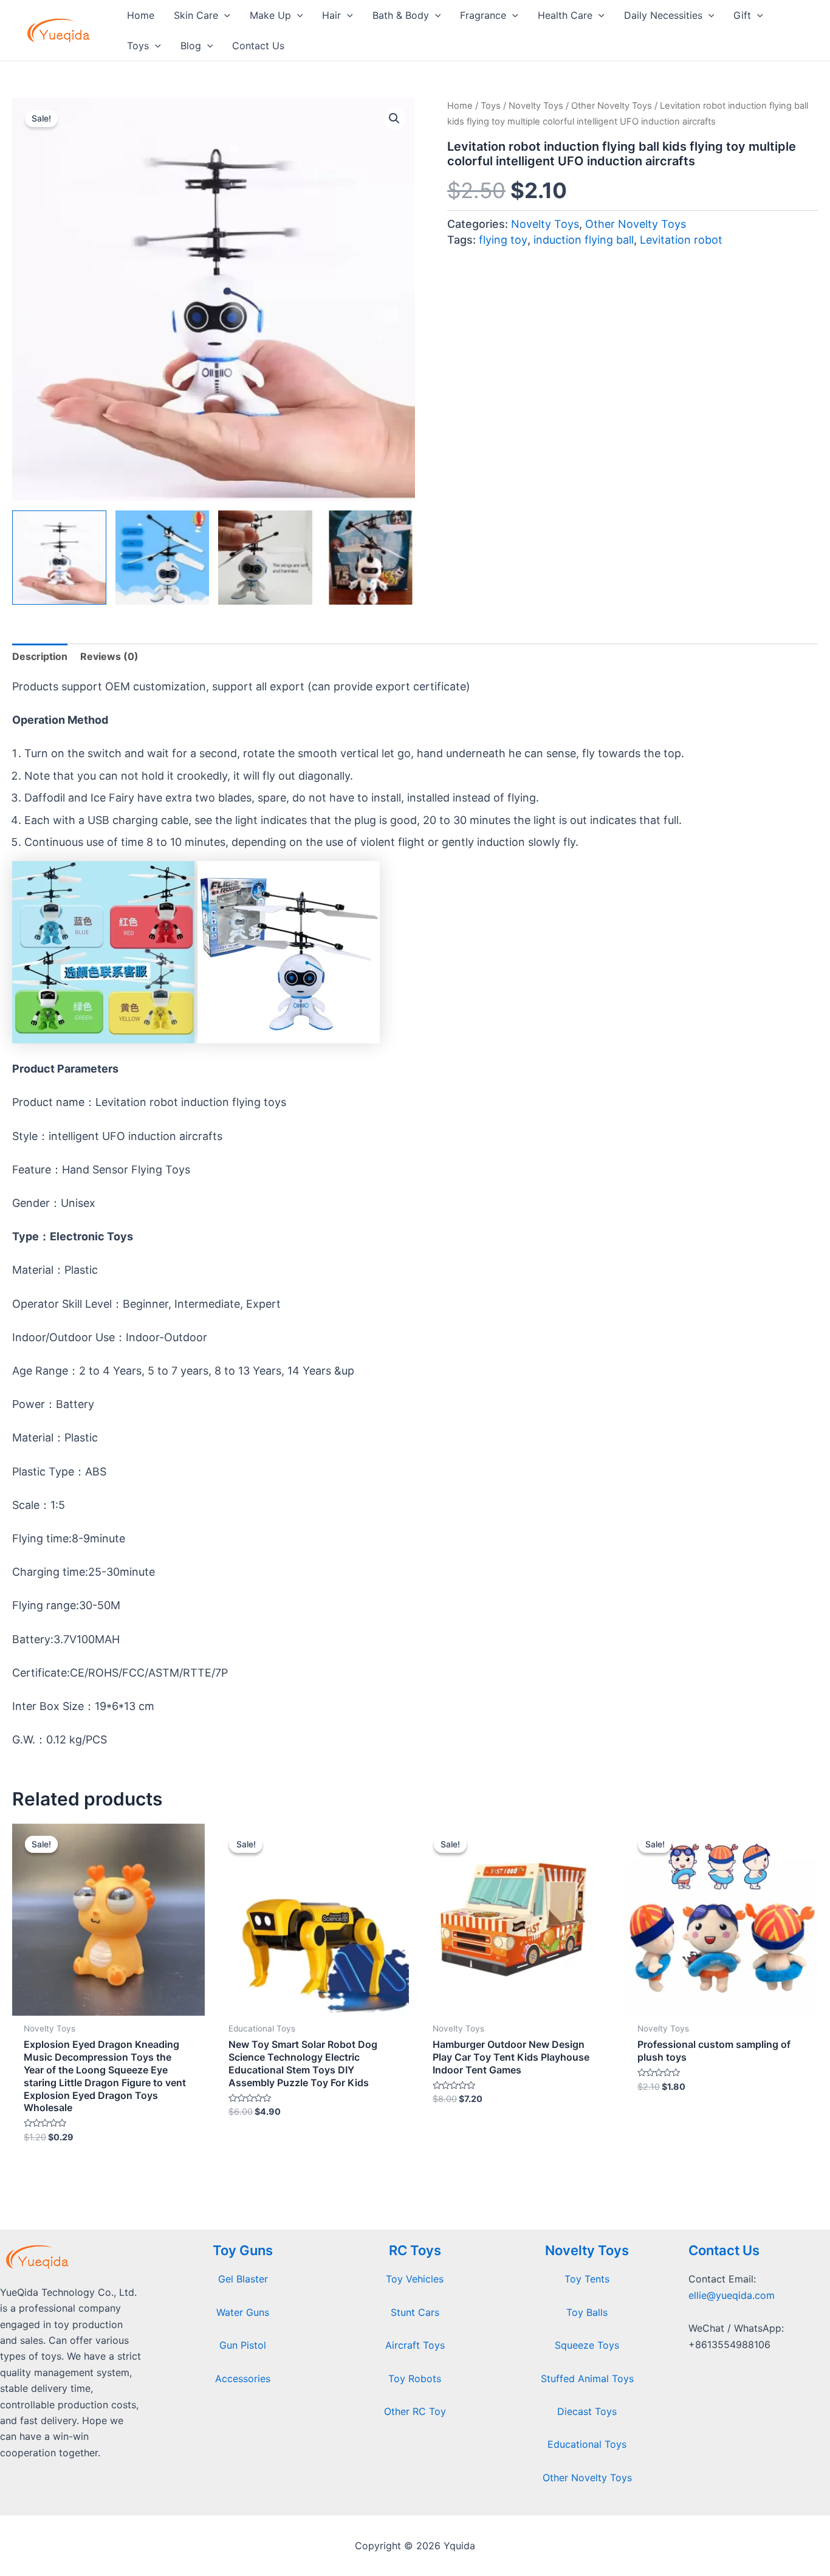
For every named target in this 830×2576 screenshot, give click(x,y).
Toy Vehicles (415, 2279)
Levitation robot (681, 240)
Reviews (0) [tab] (109, 656)
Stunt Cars (415, 2312)
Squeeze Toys (587, 2345)
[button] (394, 118)
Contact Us (724, 2250)
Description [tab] (40, 656)
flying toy (503, 240)
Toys (491, 106)
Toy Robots (415, 2379)
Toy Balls (587, 2312)
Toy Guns (243, 2250)
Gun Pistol (243, 2345)
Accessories (243, 2379)
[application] (224, 15)
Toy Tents (587, 2279)
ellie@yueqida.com (732, 2295)
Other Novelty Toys (612, 106)
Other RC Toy (415, 2411)
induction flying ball (584, 240)
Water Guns (243, 2312)
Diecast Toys (587, 2411)
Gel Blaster (243, 2279)
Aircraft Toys (415, 2345)
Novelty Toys (536, 106)
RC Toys (415, 2250)
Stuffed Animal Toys (587, 2379)
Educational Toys (587, 2444)
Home (460, 106)
